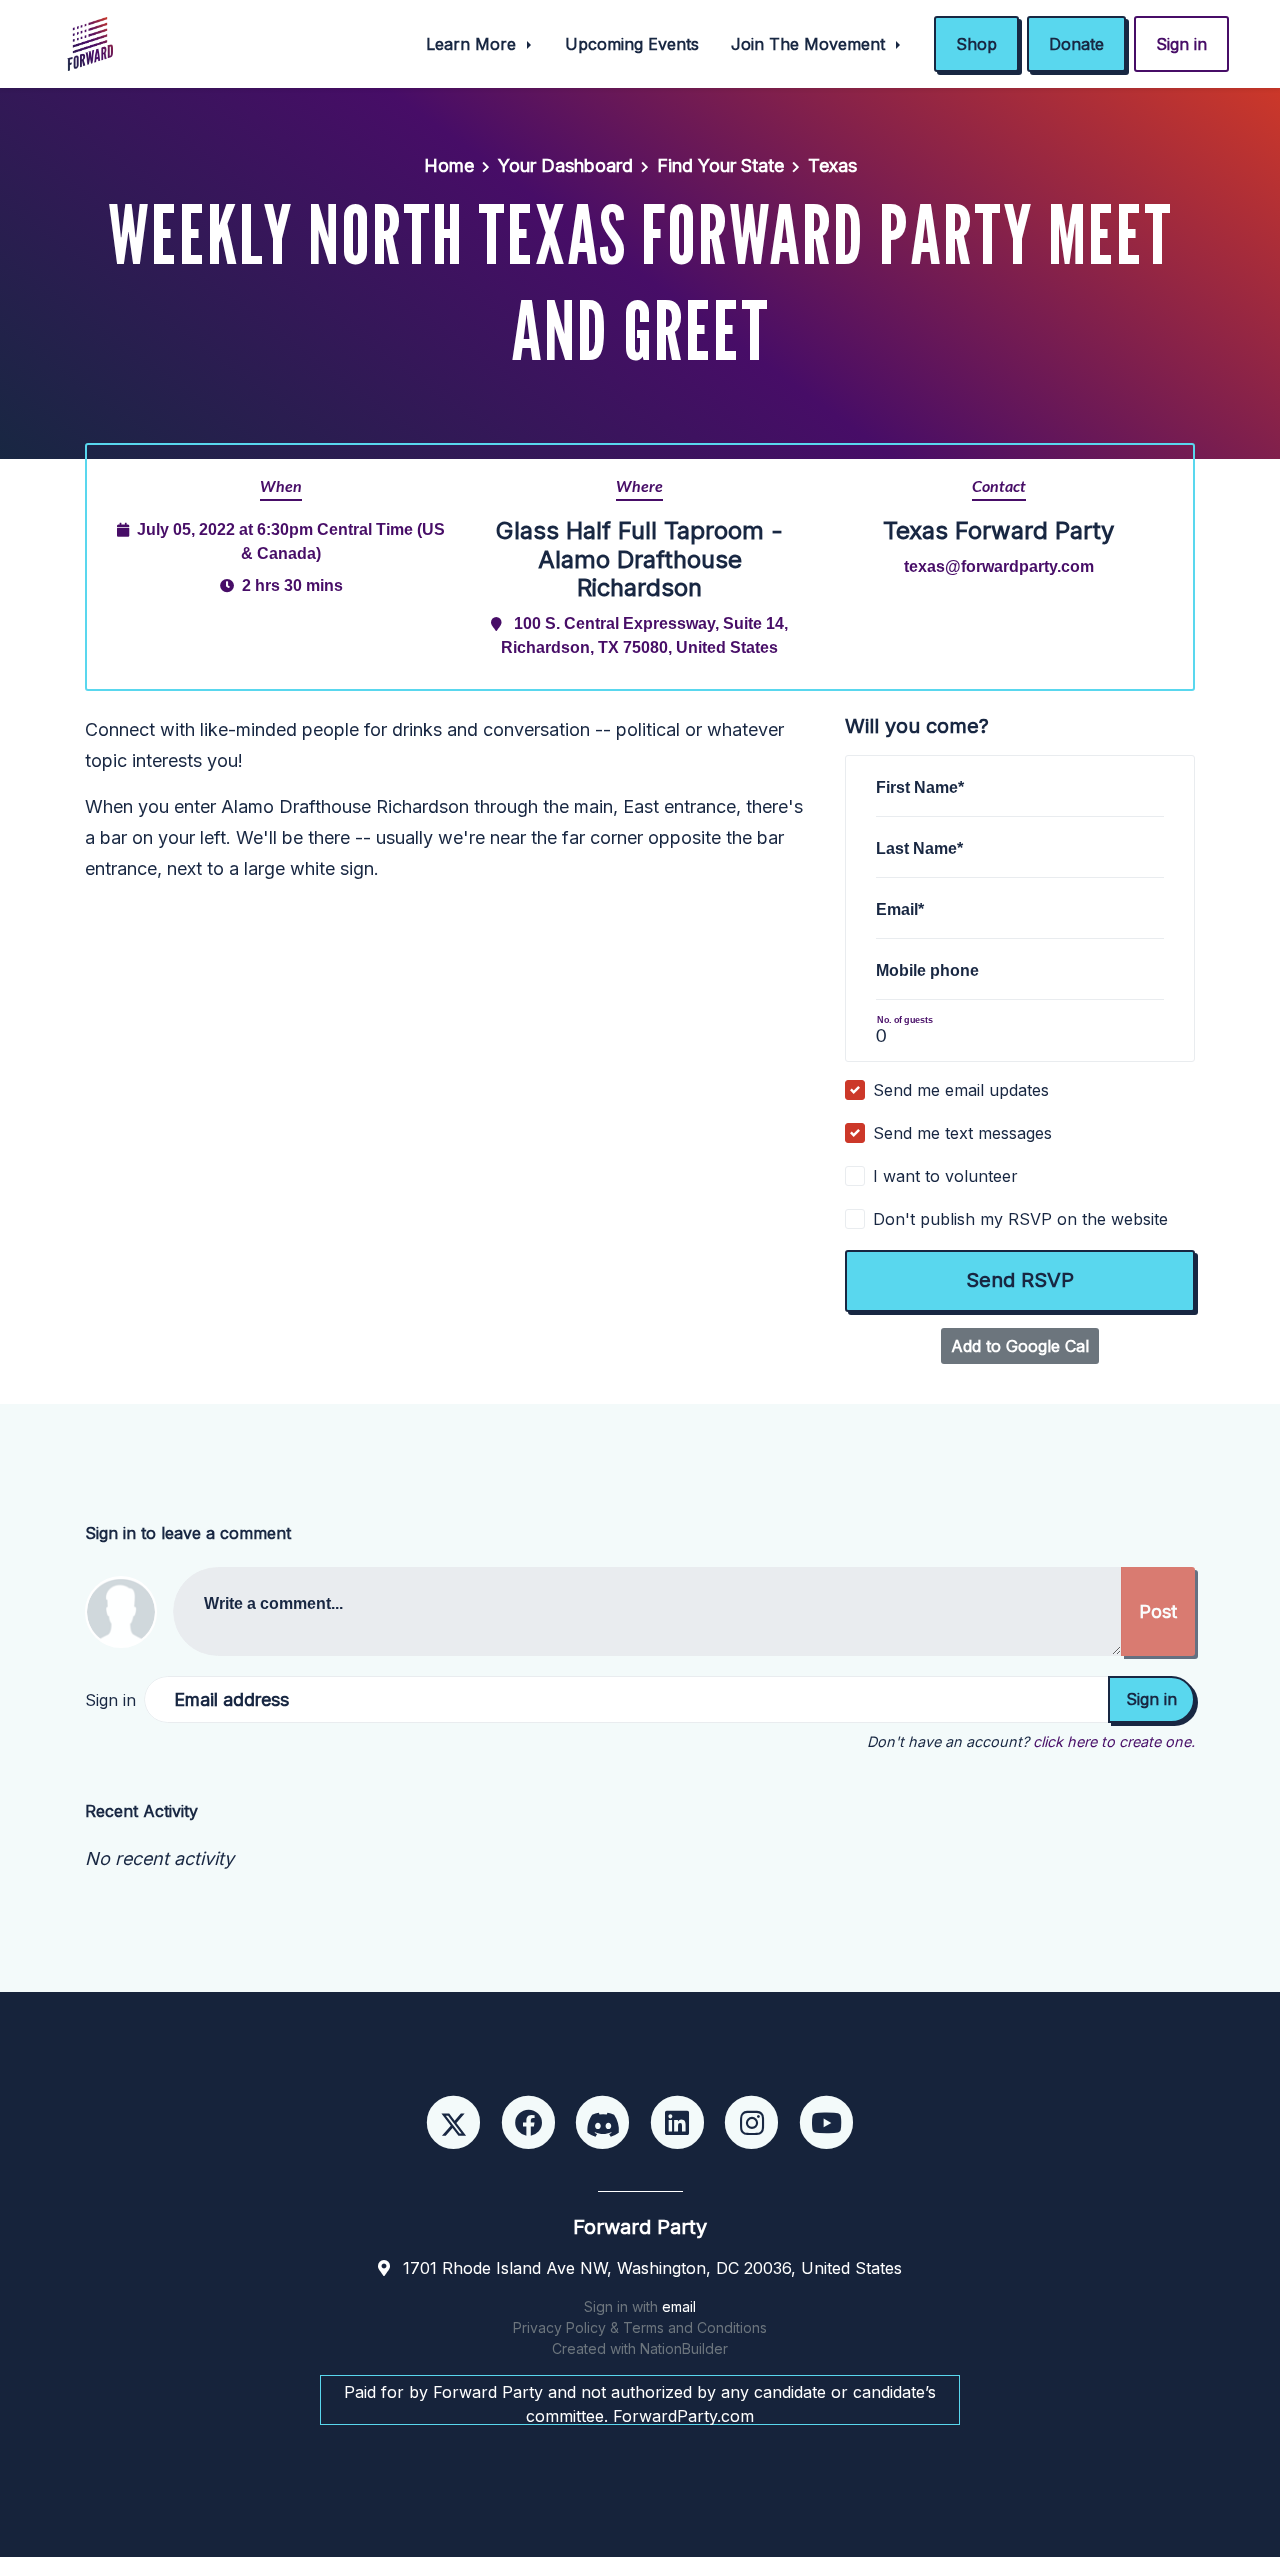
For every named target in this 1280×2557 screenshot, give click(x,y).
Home (449, 165)
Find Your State (720, 165)
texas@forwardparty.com (999, 566)
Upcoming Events (632, 44)
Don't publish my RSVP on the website (1020, 1219)
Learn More (473, 44)
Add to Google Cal (1020, 1346)
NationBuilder (684, 2348)
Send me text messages (962, 1133)
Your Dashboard (565, 165)
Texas (832, 165)
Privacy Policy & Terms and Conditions (640, 2327)
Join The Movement (810, 44)
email (679, 2306)
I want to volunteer (945, 1176)
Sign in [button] (1181, 44)
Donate (1076, 44)
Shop (976, 44)
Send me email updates (961, 1090)
